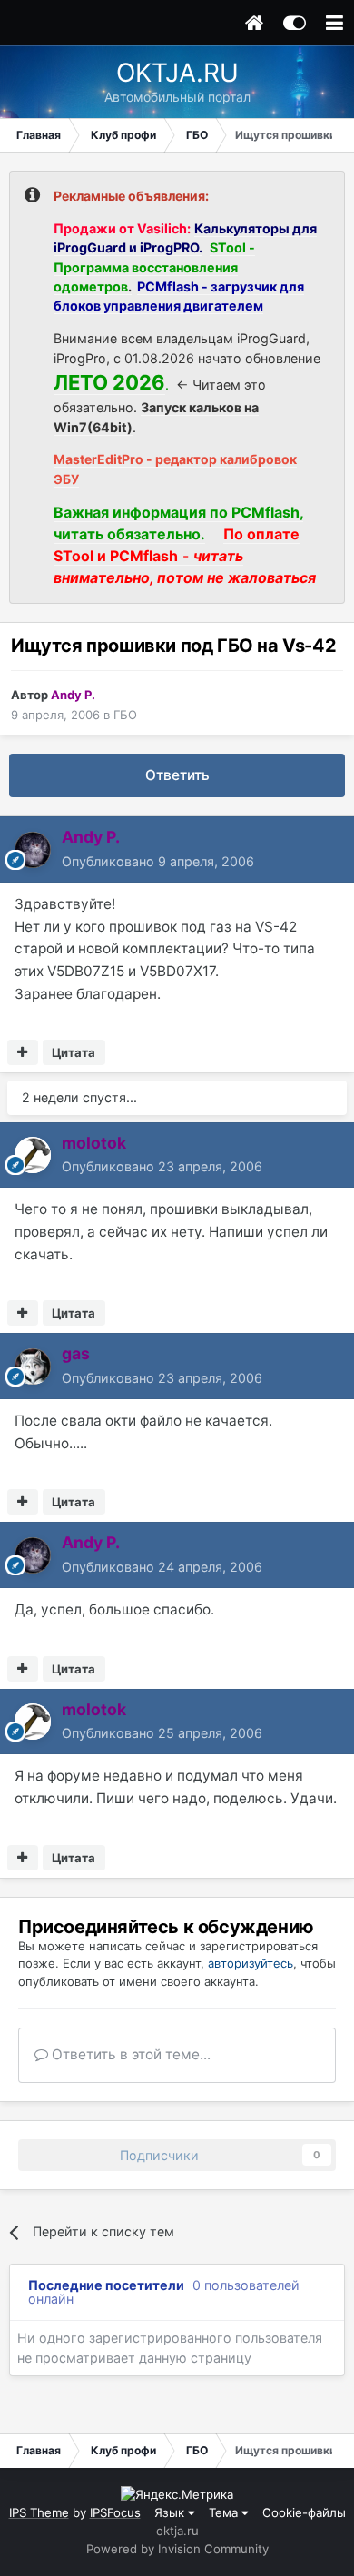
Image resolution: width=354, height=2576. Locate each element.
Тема (225, 2512)
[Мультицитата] (23, 1052)
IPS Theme (39, 2512)
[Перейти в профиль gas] (33, 1367)
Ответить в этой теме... (129, 2054)
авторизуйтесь (251, 1963)
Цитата (74, 1052)
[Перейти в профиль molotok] (33, 1155)
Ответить (177, 775)
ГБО (125, 715)
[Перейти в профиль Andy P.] (33, 850)
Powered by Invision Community (177, 2549)
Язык (171, 2512)
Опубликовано (158, 861)
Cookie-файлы (304, 2512)
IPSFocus (115, 2512)
